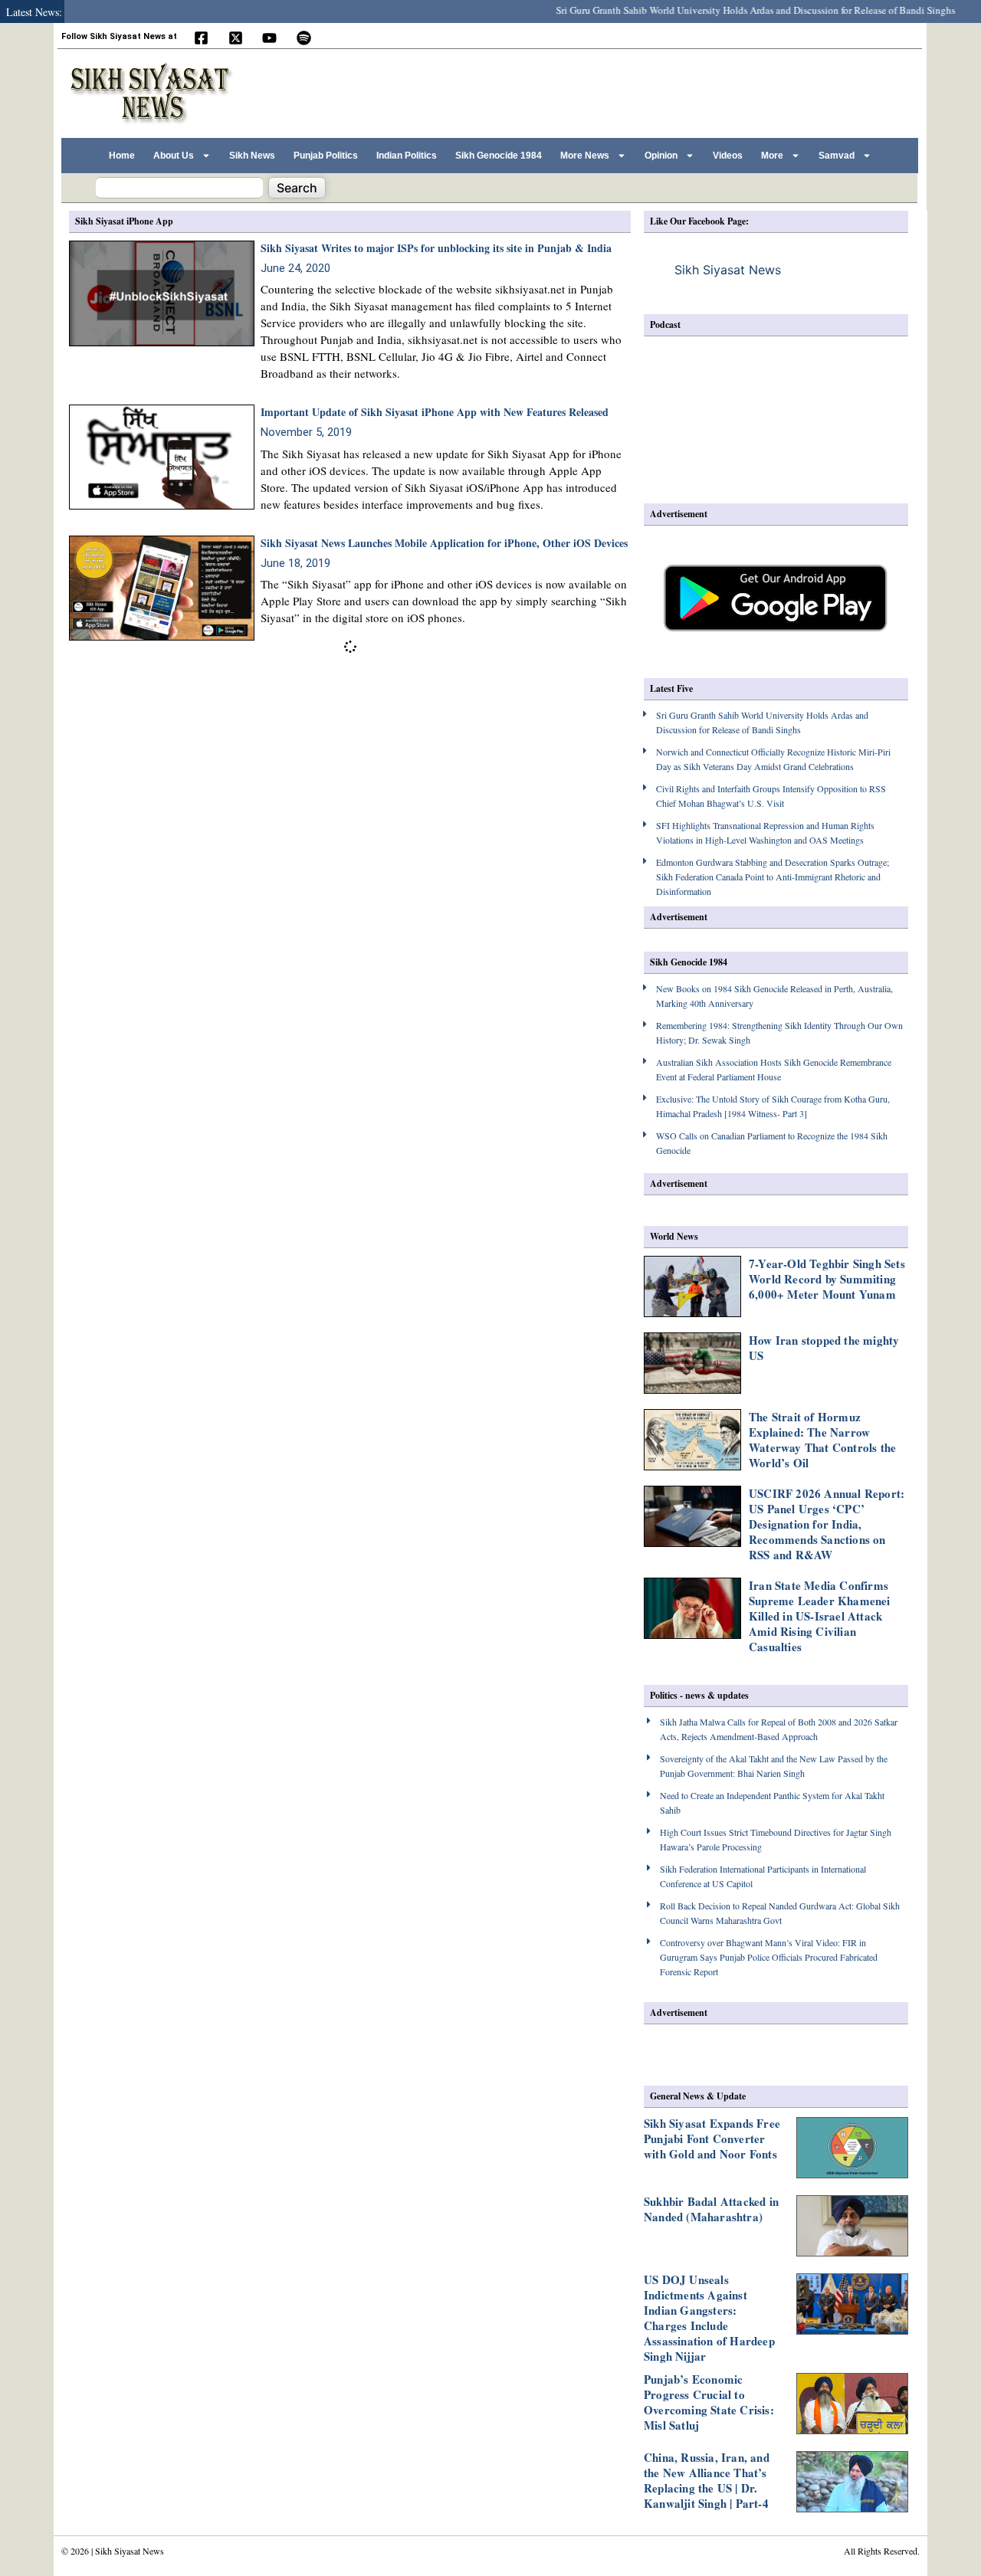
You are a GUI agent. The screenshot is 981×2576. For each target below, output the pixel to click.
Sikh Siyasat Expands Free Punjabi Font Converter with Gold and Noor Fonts (712, 2138)
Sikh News (252, 156)
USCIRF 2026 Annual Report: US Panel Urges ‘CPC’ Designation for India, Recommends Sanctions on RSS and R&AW (827, 1524)
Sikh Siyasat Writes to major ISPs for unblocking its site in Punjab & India (436, 248)
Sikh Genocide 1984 (499, 156)
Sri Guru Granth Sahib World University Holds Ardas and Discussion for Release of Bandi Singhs (730, 10)
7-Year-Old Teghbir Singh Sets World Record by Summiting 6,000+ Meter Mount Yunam (827, 1279)
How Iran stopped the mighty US (824, 1348)
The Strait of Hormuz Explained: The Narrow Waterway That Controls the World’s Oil (822, 1440)
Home (122, 156)
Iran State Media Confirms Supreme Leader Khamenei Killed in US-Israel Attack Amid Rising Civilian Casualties (820, 1616)
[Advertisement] (635, 91)
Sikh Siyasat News (728, 270)
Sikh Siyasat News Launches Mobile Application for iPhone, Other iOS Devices (444, 543)
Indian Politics (407, 156)
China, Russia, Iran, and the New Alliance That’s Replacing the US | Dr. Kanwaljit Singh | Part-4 (707, 2480)
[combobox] (179, 188)
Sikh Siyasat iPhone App (124, 221)
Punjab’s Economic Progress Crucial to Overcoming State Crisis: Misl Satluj (709, 2402)
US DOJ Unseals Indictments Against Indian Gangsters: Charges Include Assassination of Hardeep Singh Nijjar (709, 2318)
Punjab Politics (326, 156)
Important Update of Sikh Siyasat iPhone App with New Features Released (435, 412)
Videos (728, 156)
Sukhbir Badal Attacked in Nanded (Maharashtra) (711, 2209)
